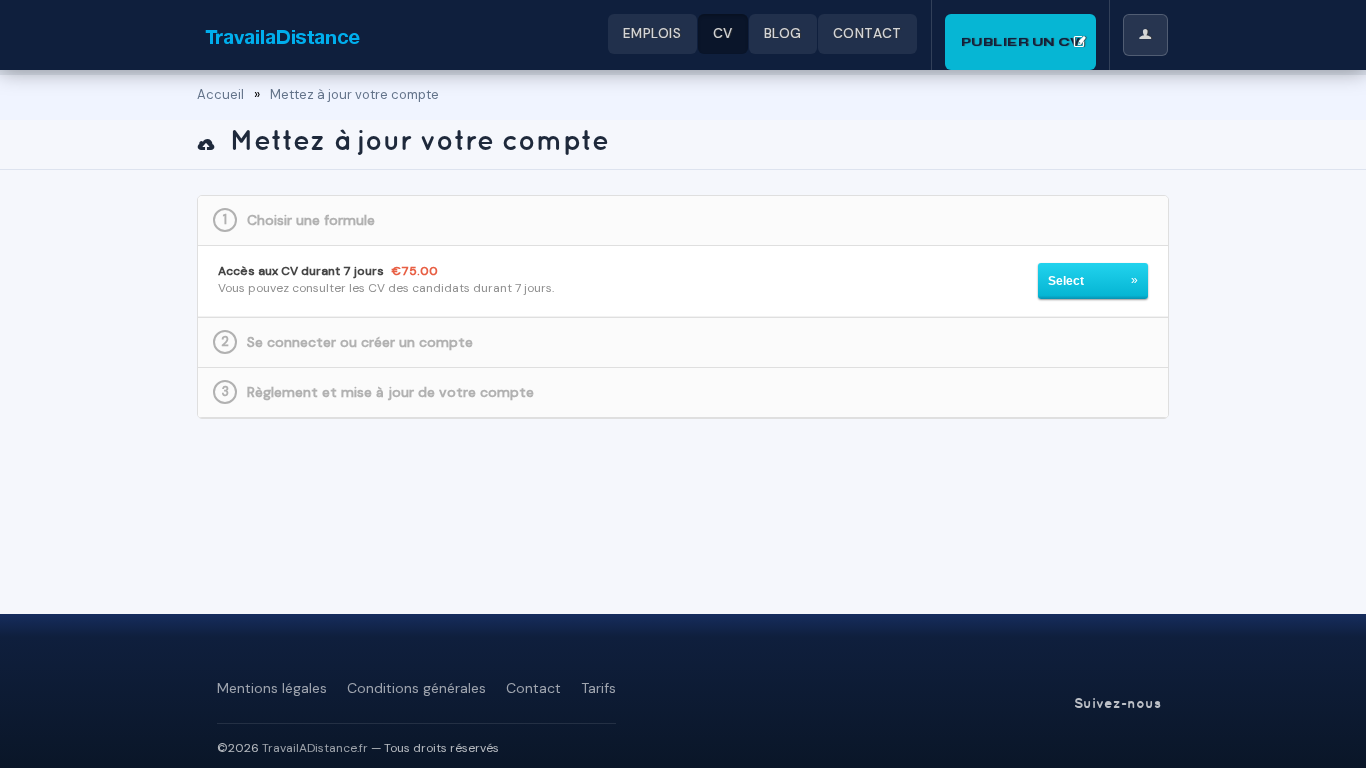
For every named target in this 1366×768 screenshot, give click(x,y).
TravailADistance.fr (315, 748)
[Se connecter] (1145, 35)
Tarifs (598, 688)
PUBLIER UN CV (1021, 41)
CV (723, 33)
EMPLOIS (652, 33)
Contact (533, 688)
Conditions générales (416, 688)
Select (1066, 281)
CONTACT (867, 33)
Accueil (220, 94)
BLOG (783, 33)
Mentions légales (272, 688)
